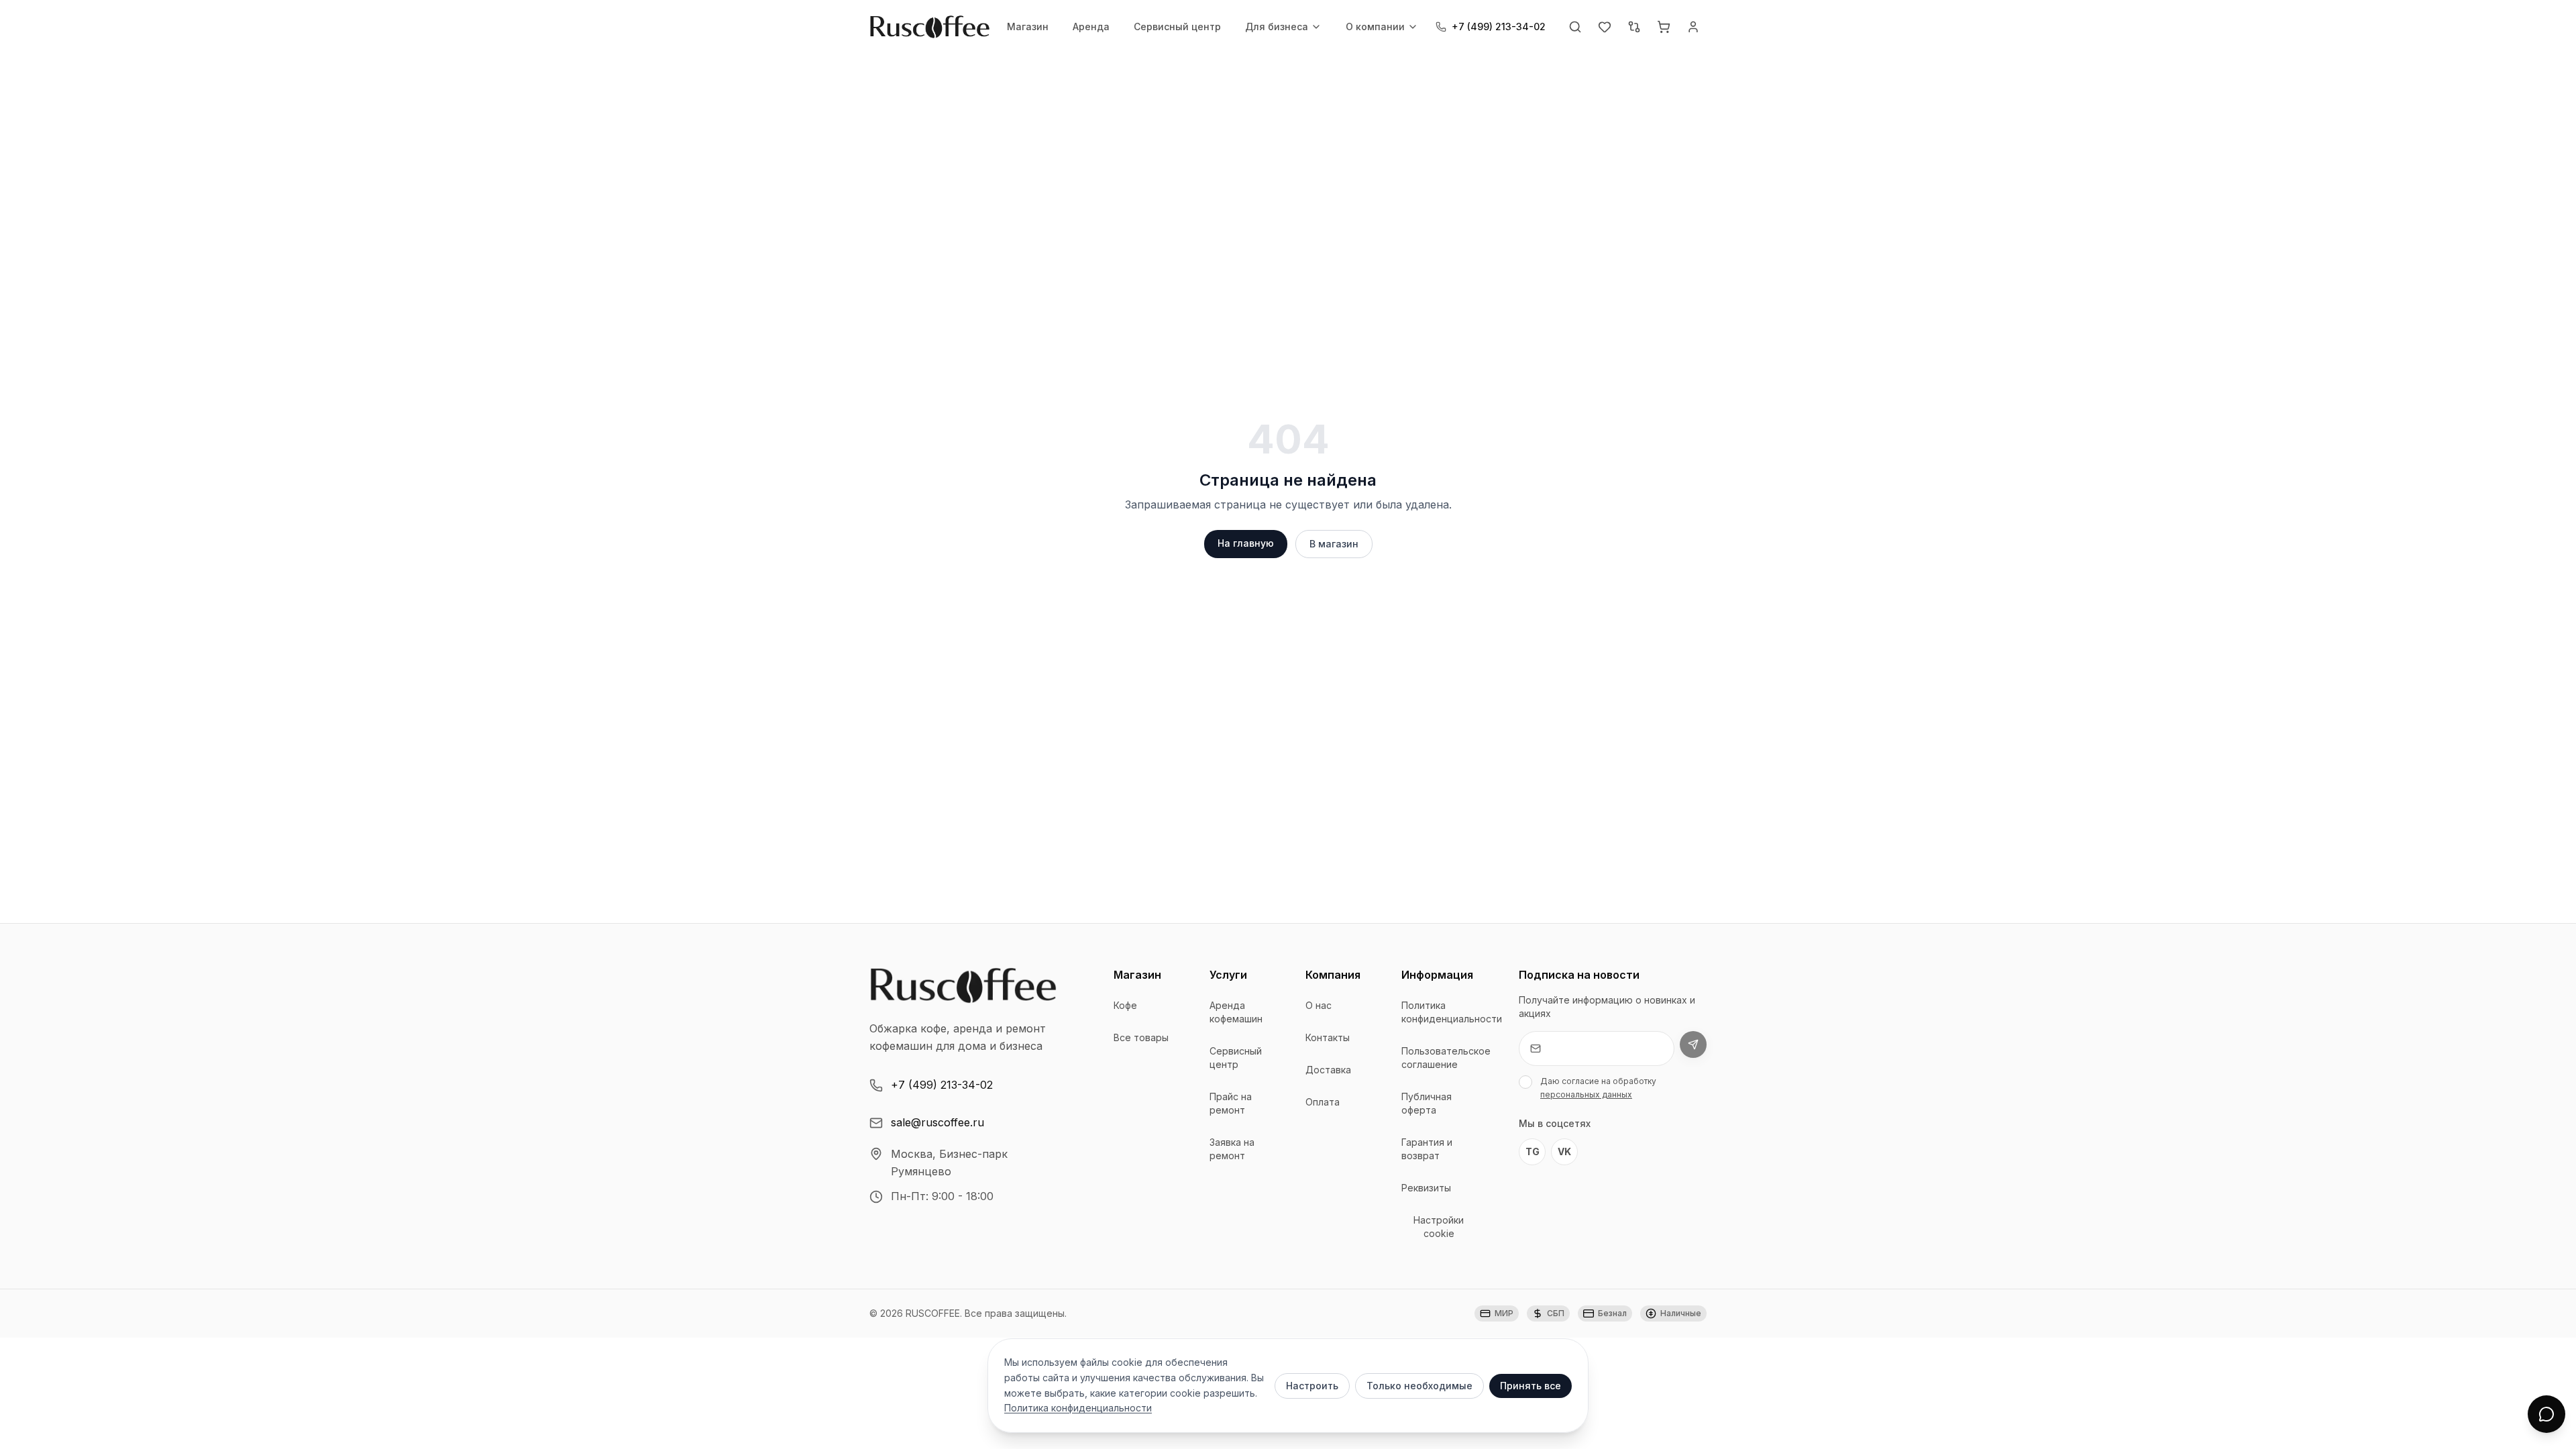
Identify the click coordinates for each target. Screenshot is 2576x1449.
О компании (1375, 26)
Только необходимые (1419, 1386)
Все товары (1141, 1037)
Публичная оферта (1427, 1103)
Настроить (1312, 1386)
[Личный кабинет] (1693, 27)
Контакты (1328, 1037)
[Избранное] (1605, 27)
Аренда (1091, 26)
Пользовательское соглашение (1446, 1058)
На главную (1246, 543)
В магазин (1334, 544)
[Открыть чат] (2546, 1414)
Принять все (1531, 1386)
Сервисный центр (1177, 26)
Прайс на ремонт (1231, 1103)
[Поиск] (1575, 27)
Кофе (1125, 1005)
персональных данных (1586, 1094)
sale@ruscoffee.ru (937, 1122)
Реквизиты (1426, 1188)
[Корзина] (1664, 27)
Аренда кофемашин (1236, 1012)
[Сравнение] (1634, 27)
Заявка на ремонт (1232, 1149)
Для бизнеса (1277, 26)
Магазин (1028, 26)
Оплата (1323, 1102)
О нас (1319, 1005)
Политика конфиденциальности (1452, 1012)
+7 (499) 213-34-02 (942, 1085)
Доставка (1328, 1070)
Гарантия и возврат (1427, 1149)
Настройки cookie (1439, 1227)
